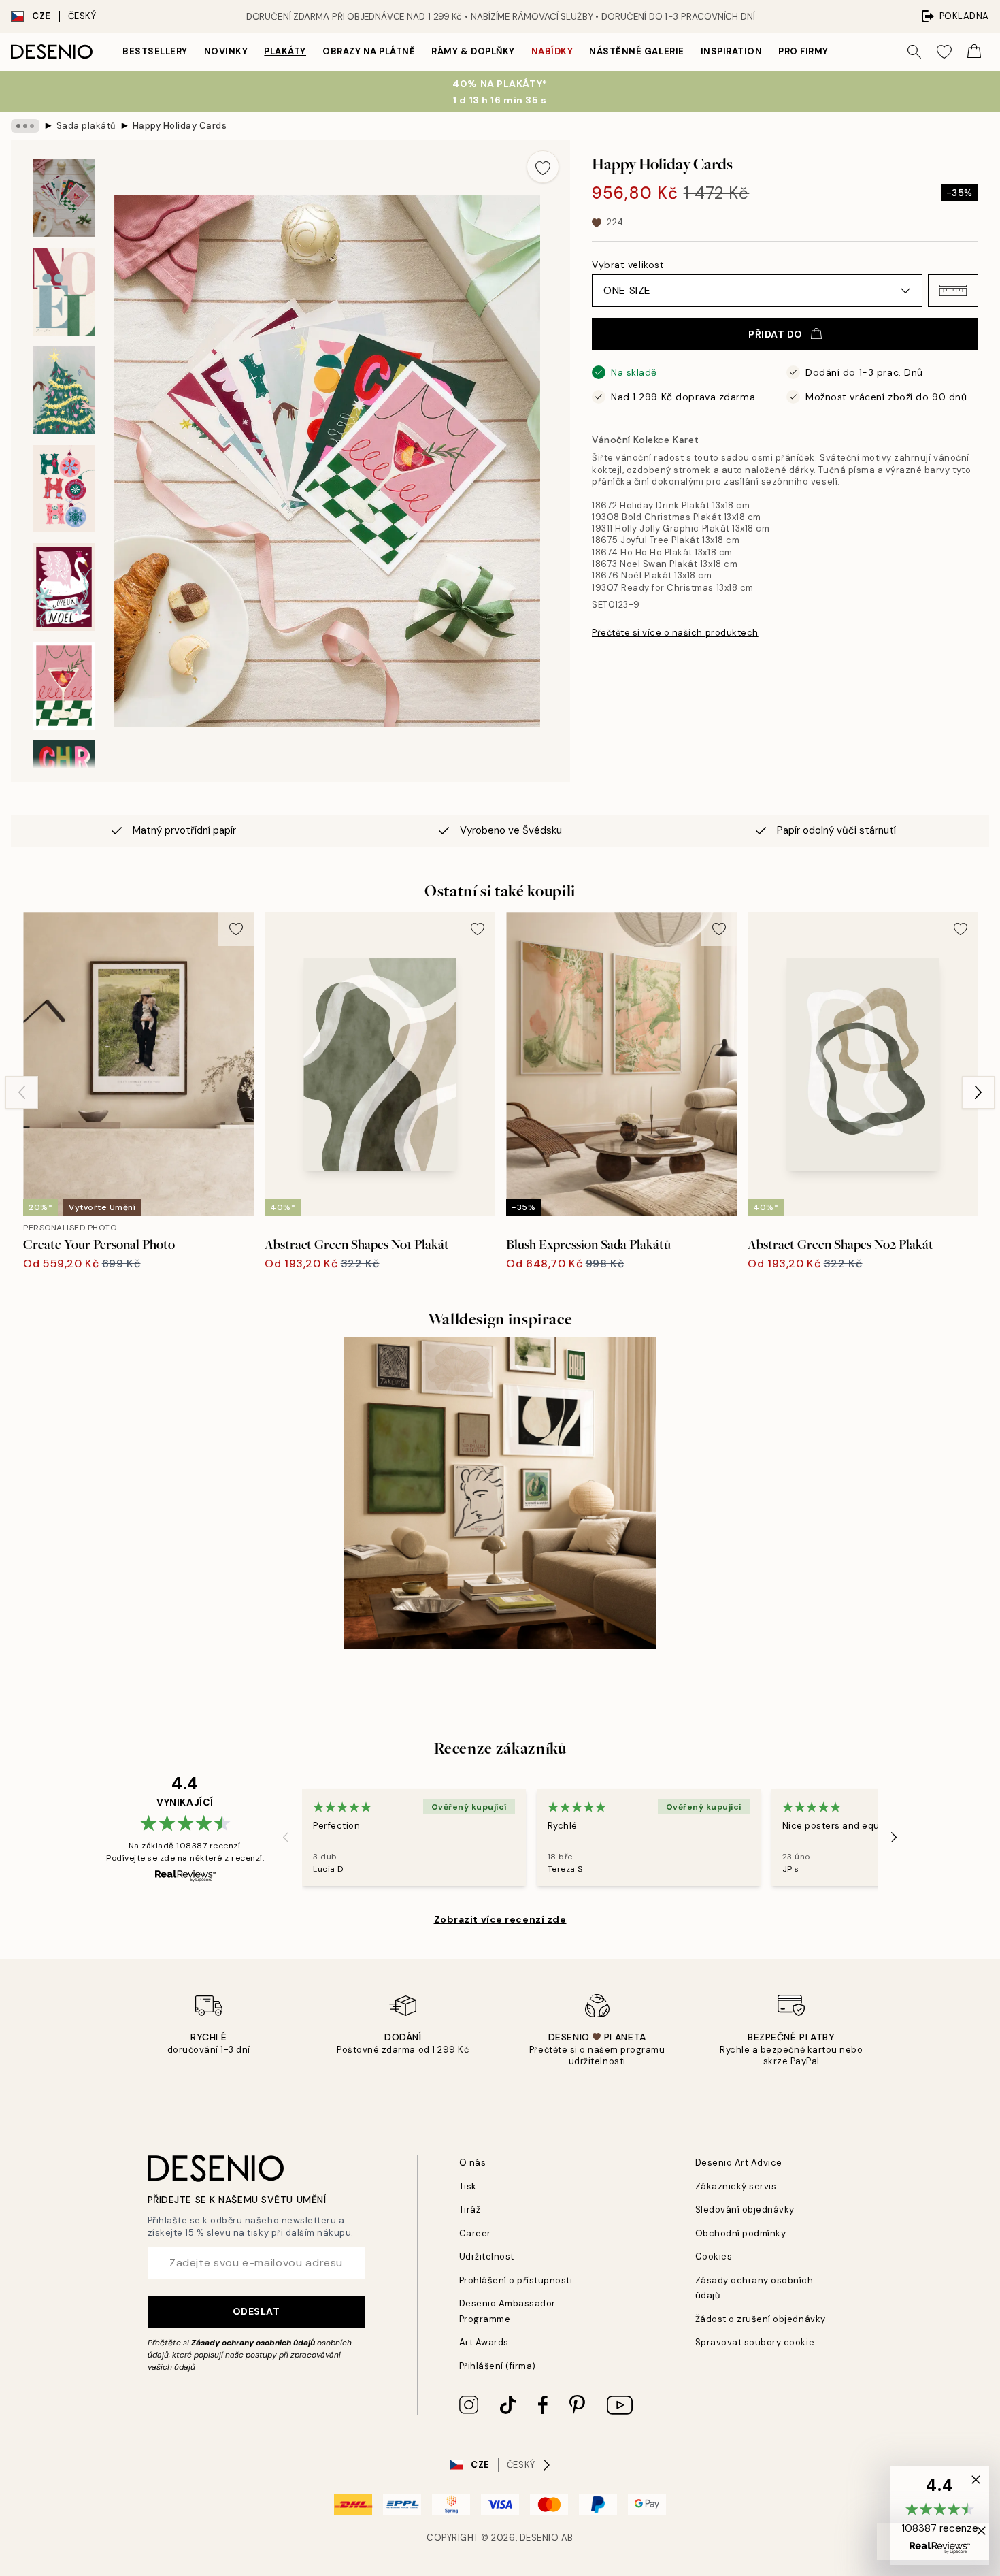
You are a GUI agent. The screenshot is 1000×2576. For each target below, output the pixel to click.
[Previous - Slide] (22, 1092)
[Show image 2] (64, 292)
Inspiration (732, 51)
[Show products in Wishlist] (944, 52)
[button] (953, 291)
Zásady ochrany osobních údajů (253, 2343)
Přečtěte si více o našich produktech (675, 633)
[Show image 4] (64, 489)
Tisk (468, 2186)
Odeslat (256, 2311)
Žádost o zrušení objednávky (761, 2319)
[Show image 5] (64, 587)
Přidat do (776, 334)
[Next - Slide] (978, 1092)
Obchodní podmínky (741, 2233)
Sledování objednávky (745, 2210)
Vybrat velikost (628, 265)
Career (475, 2233)
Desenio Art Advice (739, 2163)
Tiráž (470, 2210)
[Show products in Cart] (974, 52)
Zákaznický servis (736, 2186)
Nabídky (552, 51)
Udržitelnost (487, 2256)
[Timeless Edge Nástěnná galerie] (500, 1493)
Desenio (539, 2538)
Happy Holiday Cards (180, 126)
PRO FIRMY (803, 51)
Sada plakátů (86, 126)
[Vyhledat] (914, 52)
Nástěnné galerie (636, 51)
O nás (473, 2163)
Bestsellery (155, 51)
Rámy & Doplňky (473, 51)
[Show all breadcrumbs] (25, 126)
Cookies (714, 2256)
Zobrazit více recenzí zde (500, 1919)
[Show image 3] (64, 390)
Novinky (226, 51)
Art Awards (484, 2342)
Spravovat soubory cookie (755, 2342)
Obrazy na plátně (369, 51)
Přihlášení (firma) (498, 2366)
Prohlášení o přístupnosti (516, 2280)
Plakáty (285, 51)
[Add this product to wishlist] (543, 167)
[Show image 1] (64, 198)
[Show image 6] (64, 686)
